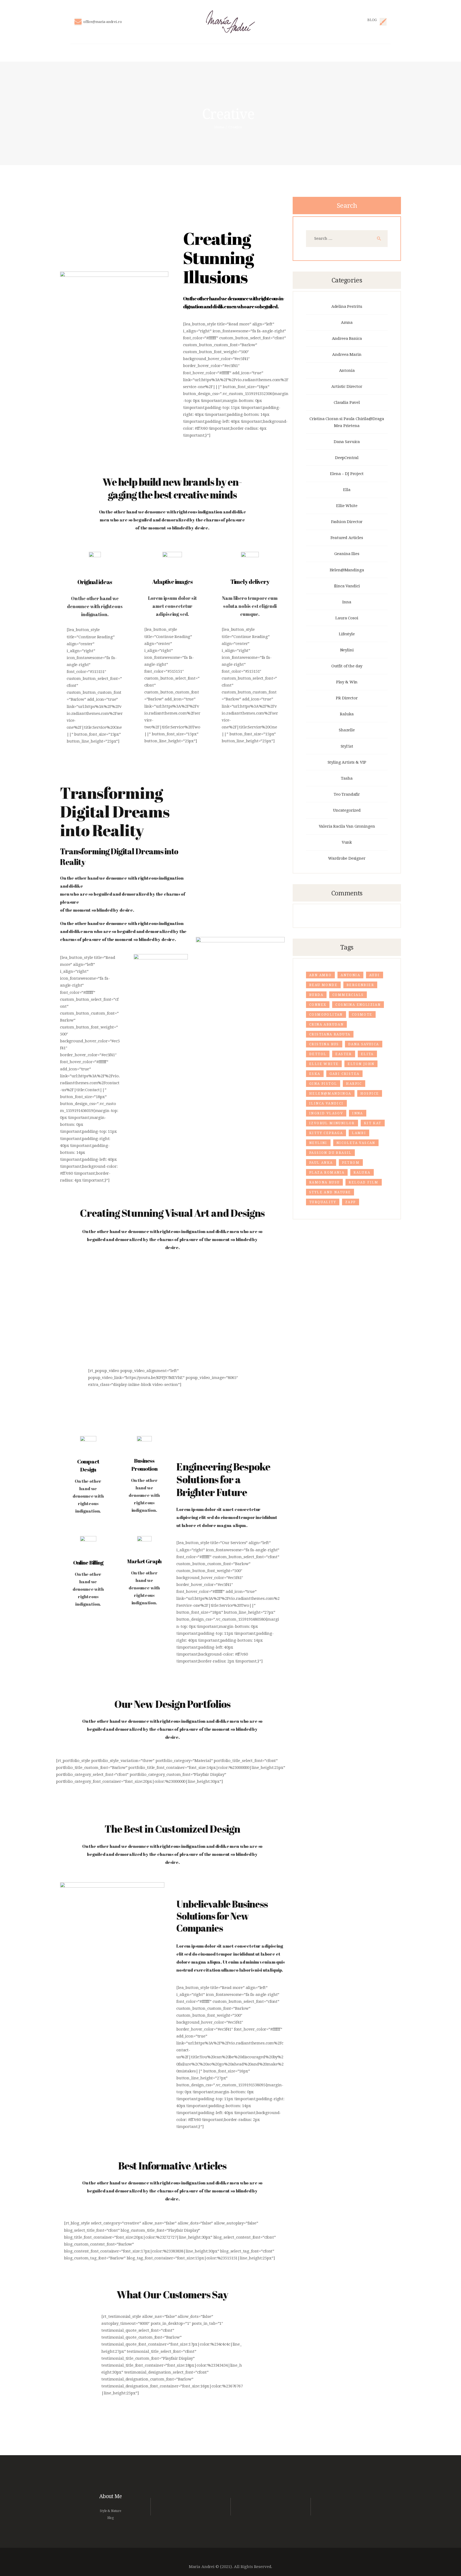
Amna (347, 322)
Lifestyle (347, 634)
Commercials (348, 995)
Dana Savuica (347, 442)
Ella (347, 490)
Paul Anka (321, 1163)
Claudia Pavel (347, 402)
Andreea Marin (347, 354)
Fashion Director (347, 522)
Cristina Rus (324, 1044)
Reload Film (363, 1182)
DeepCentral (347, 458)
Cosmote (362, 1015)
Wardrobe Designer (347, 858)
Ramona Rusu (324, 1182)
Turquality (323, 1202)
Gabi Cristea (345, 1074)
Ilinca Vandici (347, 586)
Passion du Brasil (330, 1153)
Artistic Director (347, 386)
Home (219, 127)
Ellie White (347, 506)
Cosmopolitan (326, 1015)
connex (318, 1005)
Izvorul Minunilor (332, 1123)
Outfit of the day (347, 666)
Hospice (370, 1094)
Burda (316, 995)
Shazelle (347, 730)
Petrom (351, 1163)
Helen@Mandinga (347, 570)
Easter (343, 1054)
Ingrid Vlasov (326, 1113)
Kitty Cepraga (326, 1133)
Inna (347, 602)
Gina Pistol (323, 1084)
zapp (351, 1202)
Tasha (347, 778)
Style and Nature (330, 1192)
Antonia (347, 370)
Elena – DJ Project (347, 474)
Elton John (361, 1064)
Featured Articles (347, 538)
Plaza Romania (327, 1173)
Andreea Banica (347, 338)
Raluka (347, 714)
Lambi (359, 1133)
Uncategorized (347, 810)
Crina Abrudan (326, 1024)
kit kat (373, 1123)
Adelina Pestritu (347, 306)
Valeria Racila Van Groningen (347, 826)
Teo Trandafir (347, 794)
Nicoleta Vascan (356, 1143)
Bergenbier (360, 985)
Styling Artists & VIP (347, 762)
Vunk (347, 842)
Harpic (354, 1084)
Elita (367, 1054)
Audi (375, 975)
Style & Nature (110, 2511)
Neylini (347, 650)
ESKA (315, 1074)
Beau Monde (323, 985)
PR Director (347, 698)
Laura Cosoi (347, 618)
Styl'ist (347, 746)
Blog (110, 2518)
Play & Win (347, 682)
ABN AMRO (320, 975)
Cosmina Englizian (358, 1005)
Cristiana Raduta (330, 1034)
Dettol (318, 1054)
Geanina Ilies (347, 554)
